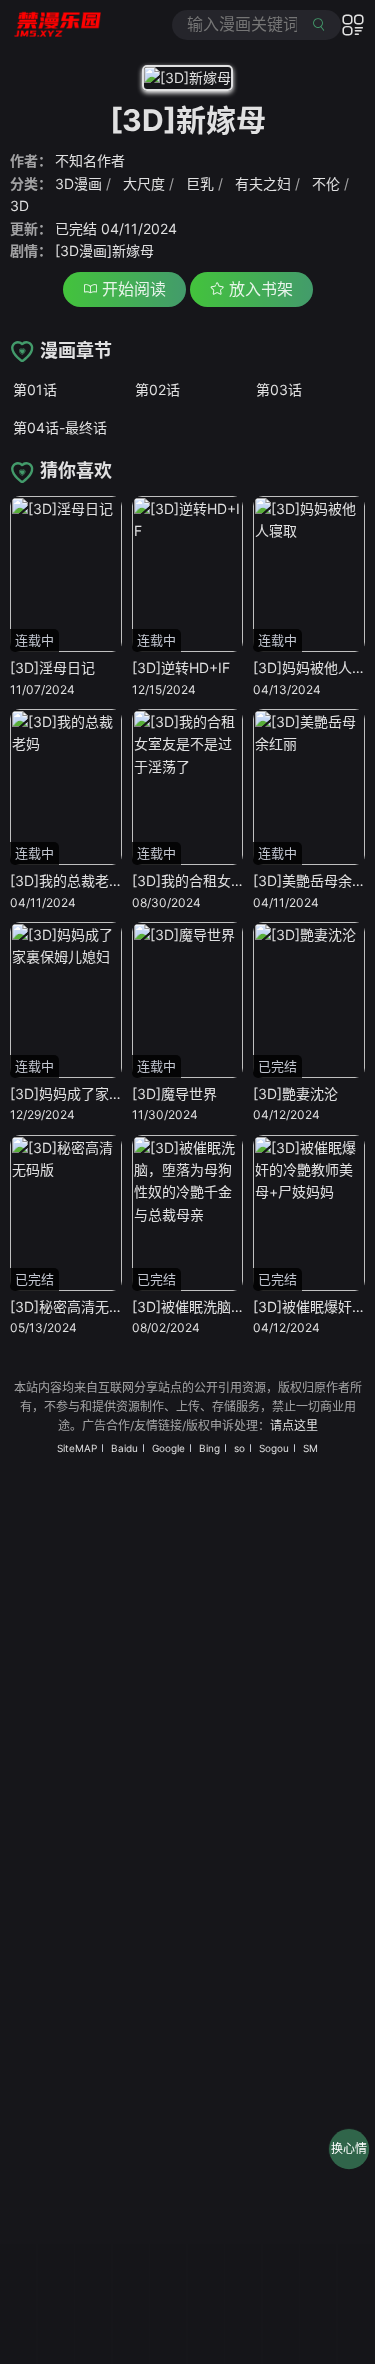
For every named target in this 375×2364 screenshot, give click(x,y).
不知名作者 (90, 160)
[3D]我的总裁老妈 (66, 880)
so (239, 1448)
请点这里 (294, 1425)
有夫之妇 (263, 183)
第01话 (35, 389)
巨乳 (200, 183)
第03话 (279, 389)
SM (310, 1448)
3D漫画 (78, 183)
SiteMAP (77, 1448)
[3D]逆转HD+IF (181, 667)
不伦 (326, 183)
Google (168, 1448)
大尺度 (144, 183)
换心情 (349, 2148)
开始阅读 (131, 289)
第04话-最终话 (60, 427)
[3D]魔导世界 (174, 1093)
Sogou (274, 1448)
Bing (209, 1448)
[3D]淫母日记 (52, 667)
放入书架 (258, 289)
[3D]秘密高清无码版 (73, 1306)
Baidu (124, 1448)
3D (19, 205)
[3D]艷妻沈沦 (295, 1093)
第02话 (157, 389)
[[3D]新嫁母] (187, 81)
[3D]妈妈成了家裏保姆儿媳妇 (101, 1093)
